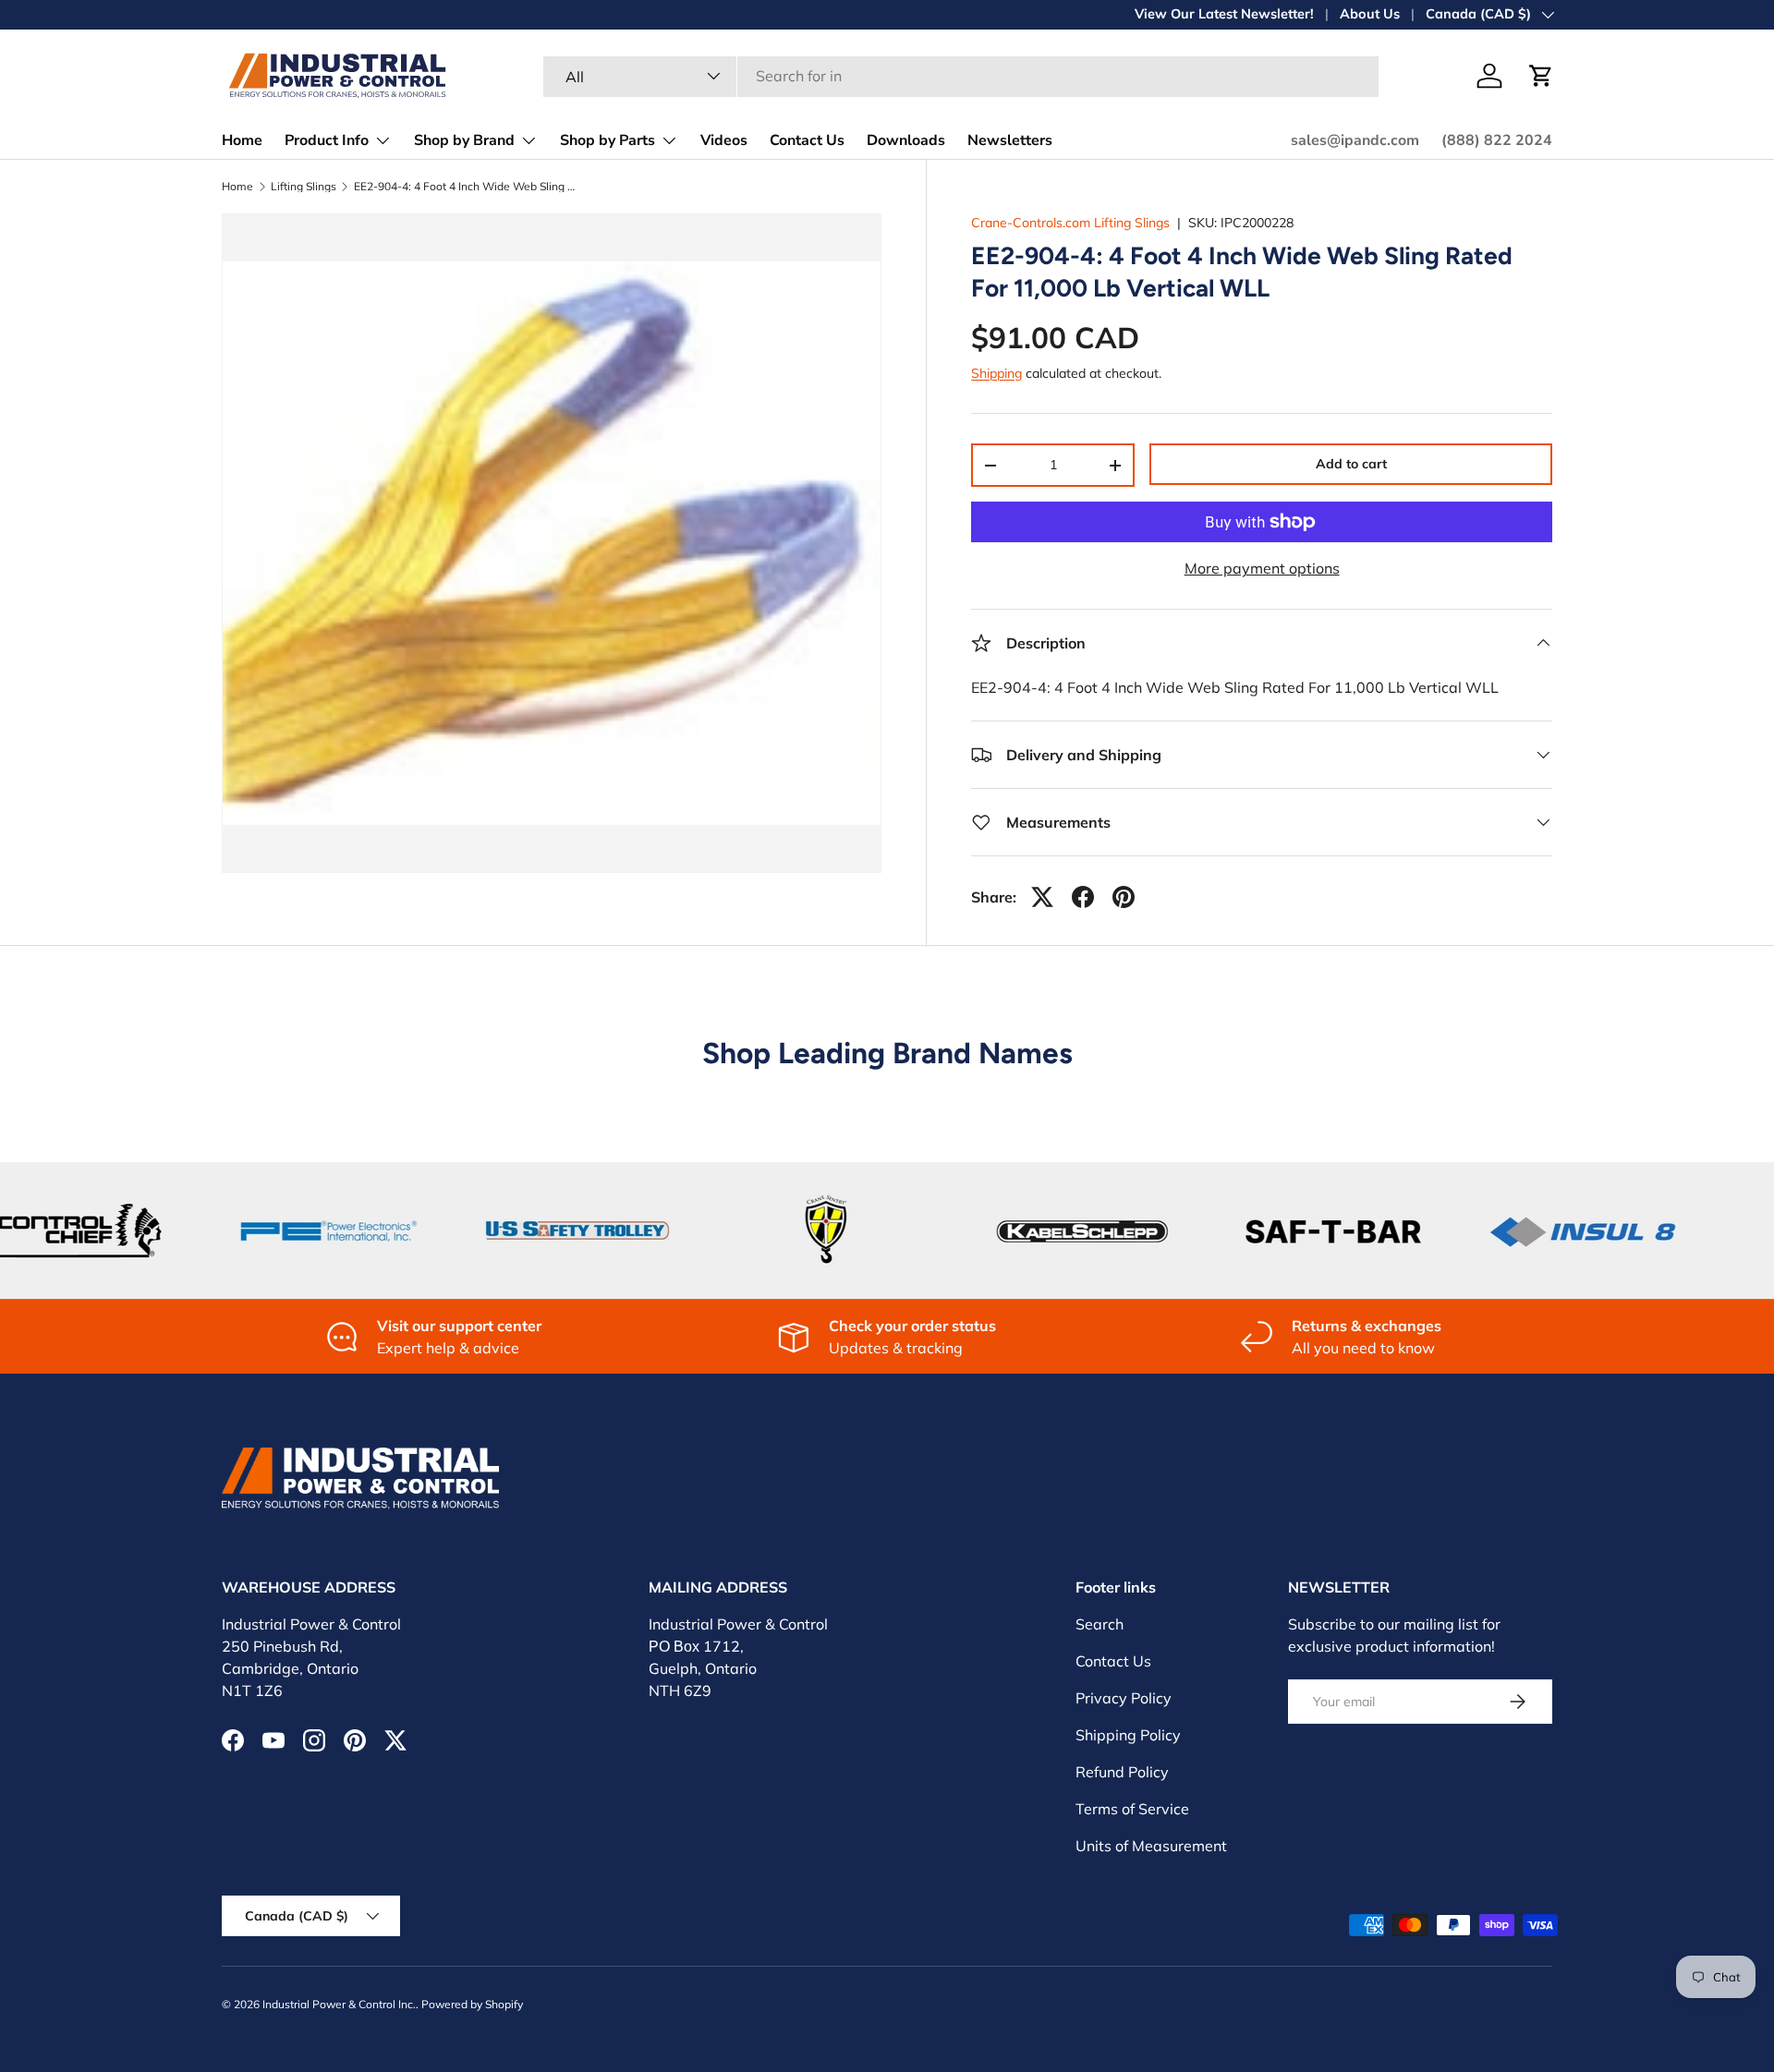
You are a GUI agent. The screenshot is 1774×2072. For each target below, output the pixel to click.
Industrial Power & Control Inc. (339, 2004)
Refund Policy (1122, 1772)
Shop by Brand (464, 140)
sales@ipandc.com (1355, 140)
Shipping (996, 373)
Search (1100, 1624)
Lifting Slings (304, 187)
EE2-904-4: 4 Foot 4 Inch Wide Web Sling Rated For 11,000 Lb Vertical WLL (465, 187)
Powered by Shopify (472, 2004)
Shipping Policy (1128, 1735)
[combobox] (961, 76)
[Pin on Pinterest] (1124, 897)
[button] (1541, 76)
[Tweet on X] (1042, 897)
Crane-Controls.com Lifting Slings (1070, 223)
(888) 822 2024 (1497, 140)
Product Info (327, 140)
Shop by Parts (608, 140)
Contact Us (807, 140)
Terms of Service (1132, 1809)
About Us (1370, 14)
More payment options (1262, 568)
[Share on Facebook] (1083, 897)
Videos (724, 140)
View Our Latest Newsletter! (1224, 14)
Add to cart (1351, 464)
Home (242, 140)
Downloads (906, 140)
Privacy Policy (1124, 1698)
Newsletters (1010, 140)
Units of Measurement (1151, 1846)
